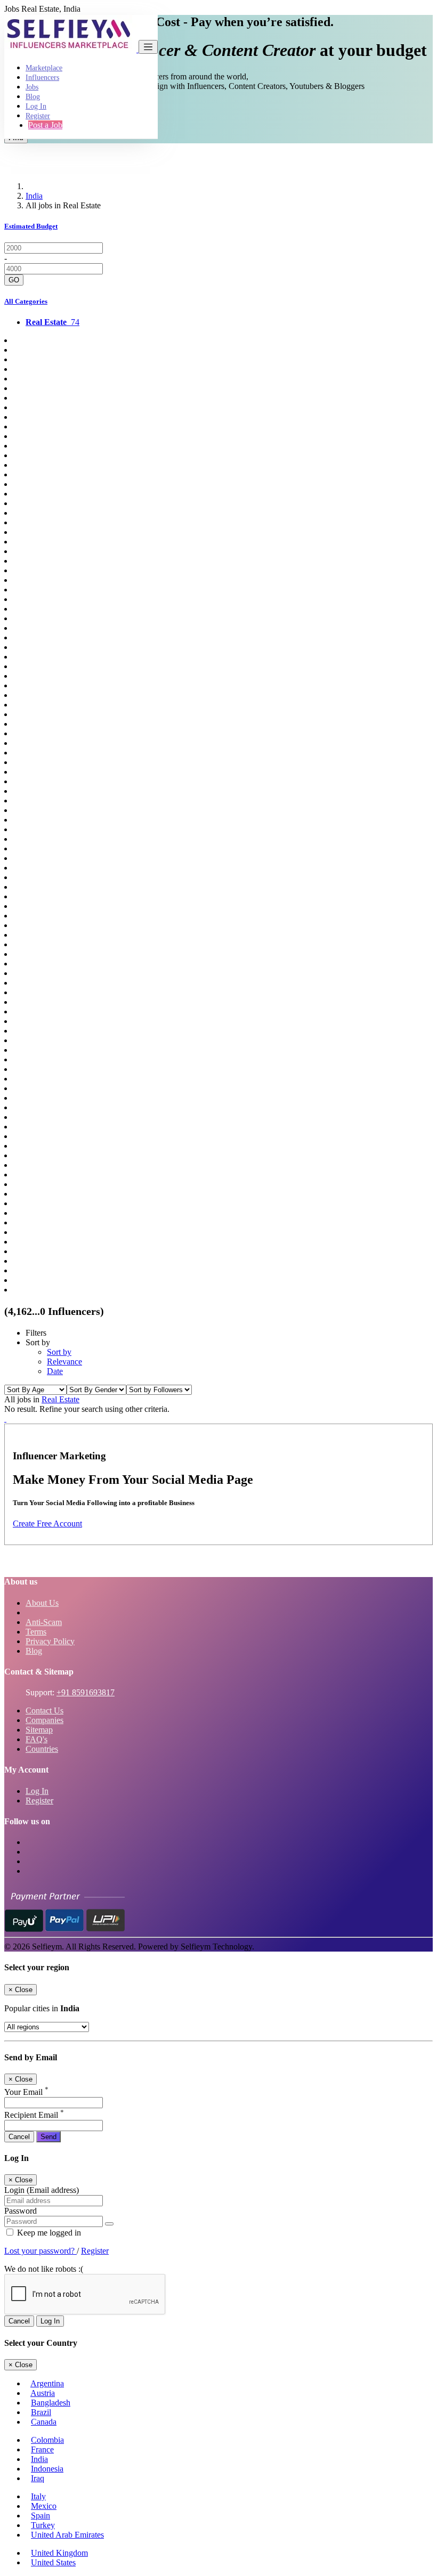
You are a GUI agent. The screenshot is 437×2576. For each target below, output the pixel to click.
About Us (42, 1603)
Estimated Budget (31, 226)
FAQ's (37, 1739)
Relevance (64, 1362)
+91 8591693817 (86, 1692)
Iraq (38, 2478)
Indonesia (47, 2469)
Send (48, 2137)
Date (55, 1371)
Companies (44, 1720)
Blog (33, 97)
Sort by (59, 1352)
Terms (36, 1632)
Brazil (41, 2412)
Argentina (47, 2383)
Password (21, 2211)
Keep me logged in (48, 2233)
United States (53, 2562)
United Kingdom (59, 2553)
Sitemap (39, 1730)
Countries (42, 1749)
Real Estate (60, 1399)
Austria (43, 2393)
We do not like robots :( (44, 2269)
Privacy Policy (50, 1641)
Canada (44, 2422)
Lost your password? (41, 2251)
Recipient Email (34, 2115)
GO (14, 280)
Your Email (26, 2092)
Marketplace (44, 68)
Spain (41, 2516)
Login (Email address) (42, 2190)
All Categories (26, 301)
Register (38, 116)
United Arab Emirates (67, 2535)
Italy (38, 2496)
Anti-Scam (44, 1622)
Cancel (19, 2137)
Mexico (44, 2506)
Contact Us (44, 1710)
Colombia (47, 2440)
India (34, 196)
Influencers (42, 78)
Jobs (32, 87)
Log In (36, 106)
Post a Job (45, 125)
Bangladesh (51, 2403)
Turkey (43, 2525)
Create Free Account (47, 1523)
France (42, 2449)
